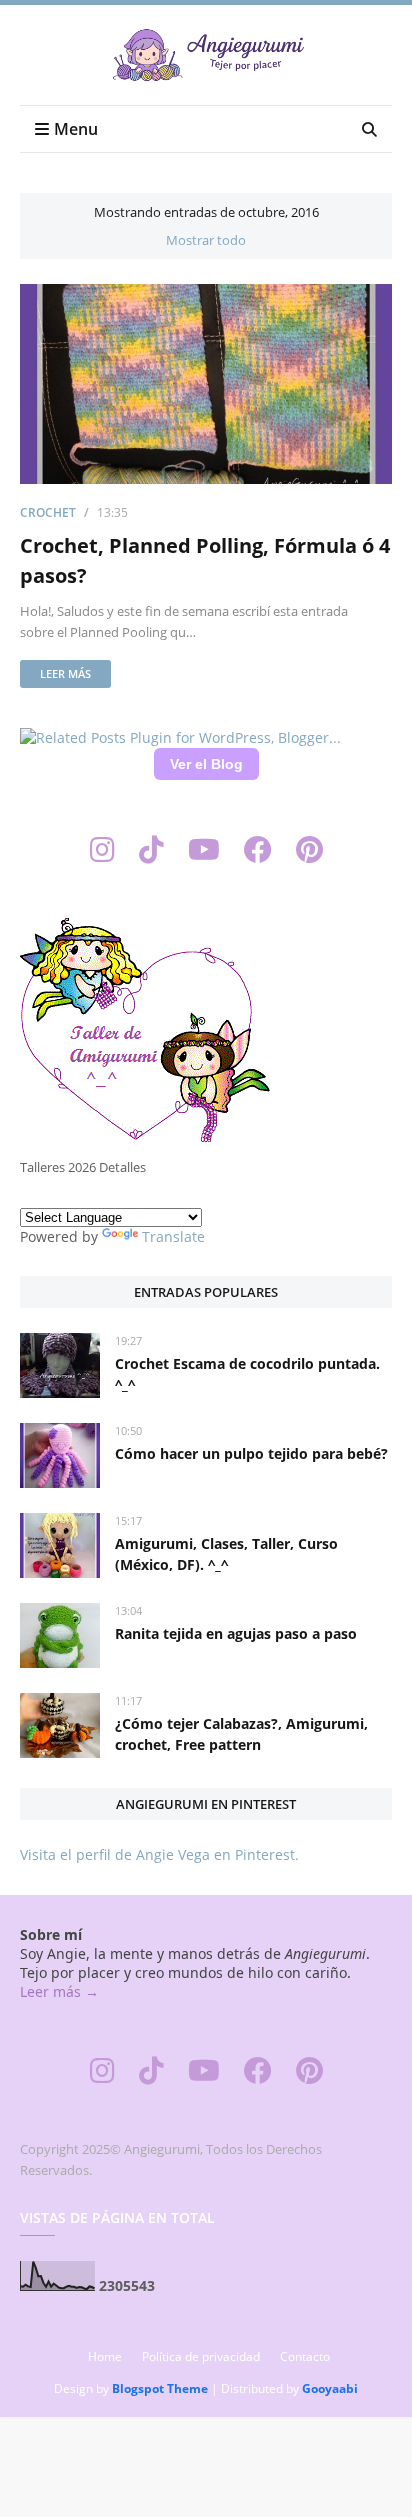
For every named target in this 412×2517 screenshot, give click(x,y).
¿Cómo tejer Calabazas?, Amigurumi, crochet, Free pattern (241, 1734)
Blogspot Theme (160, 2388)
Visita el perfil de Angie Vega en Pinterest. (159, 1854)
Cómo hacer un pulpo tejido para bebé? (251, 1453)
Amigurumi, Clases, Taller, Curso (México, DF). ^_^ (226, 1554)
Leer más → (59, 1991)
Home (105, 2356)
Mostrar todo (206, 240)
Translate (173, 1236)
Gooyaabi (330, 2388)
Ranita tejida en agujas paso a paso (236, 1633)
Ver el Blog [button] (206, 764)
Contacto (305, 2356)
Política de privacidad (201, 2356)
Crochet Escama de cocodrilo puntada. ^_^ (247, 1374)
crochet (48, 512)
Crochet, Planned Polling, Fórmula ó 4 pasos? (205, 560)
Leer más (65, 673)
